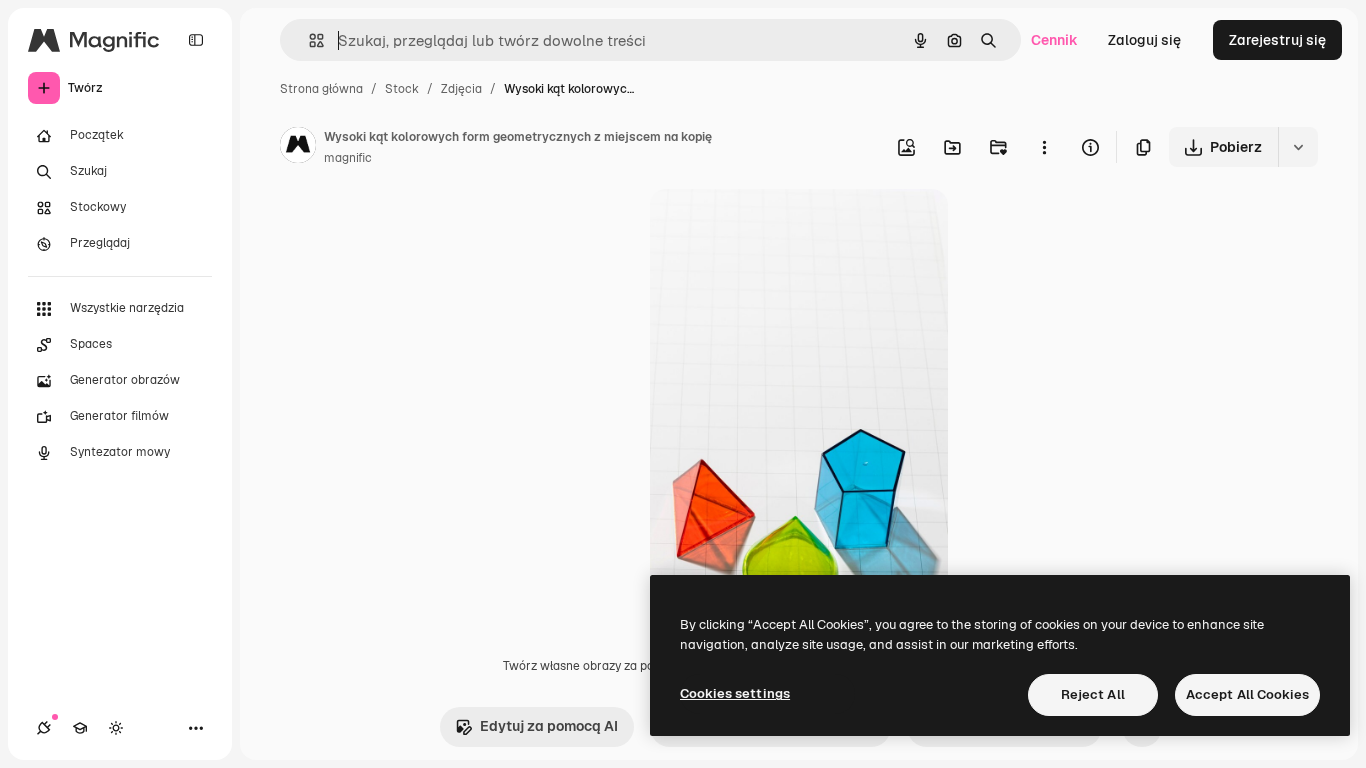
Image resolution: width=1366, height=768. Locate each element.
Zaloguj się (1144, 40)
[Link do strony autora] (298, 148)
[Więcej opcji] (1044, 147)
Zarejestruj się (1277, 40)
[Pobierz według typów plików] (1298, 147)
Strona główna (321, 89)
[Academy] (80, 728)
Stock (402, 89)
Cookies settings (735, 693)
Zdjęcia (461, 89)
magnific (348, 158)
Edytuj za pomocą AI (549, 726)
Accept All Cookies (1247, 694)
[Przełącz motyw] (116, 728)
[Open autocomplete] (308, 40)
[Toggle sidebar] (196, 40)
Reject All (1093, 694)
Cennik (1054, 40)
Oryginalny (788, 227)
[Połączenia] (44, 728)
